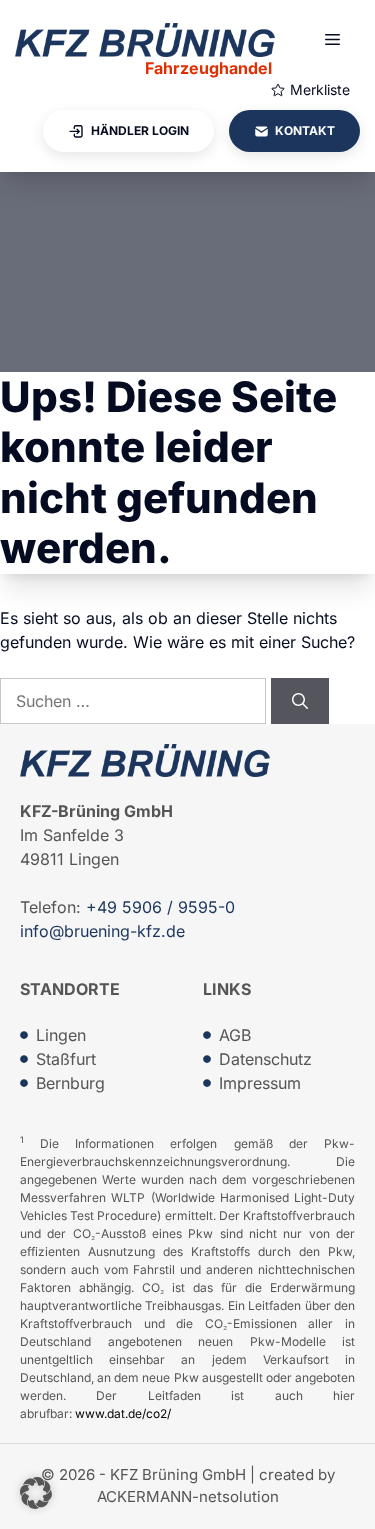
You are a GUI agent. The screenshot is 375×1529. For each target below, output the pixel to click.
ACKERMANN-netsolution (188, 1496)
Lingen (61, 1035)
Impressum (260, 1083)
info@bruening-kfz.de (102, 931)
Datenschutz (265, 1059)
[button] (36, 1493)
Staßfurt (66, 1059)
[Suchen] (300, 701)
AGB (235, 1035)
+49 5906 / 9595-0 (160, 907)
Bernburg (70, 1083)
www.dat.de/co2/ (123, 1413)
